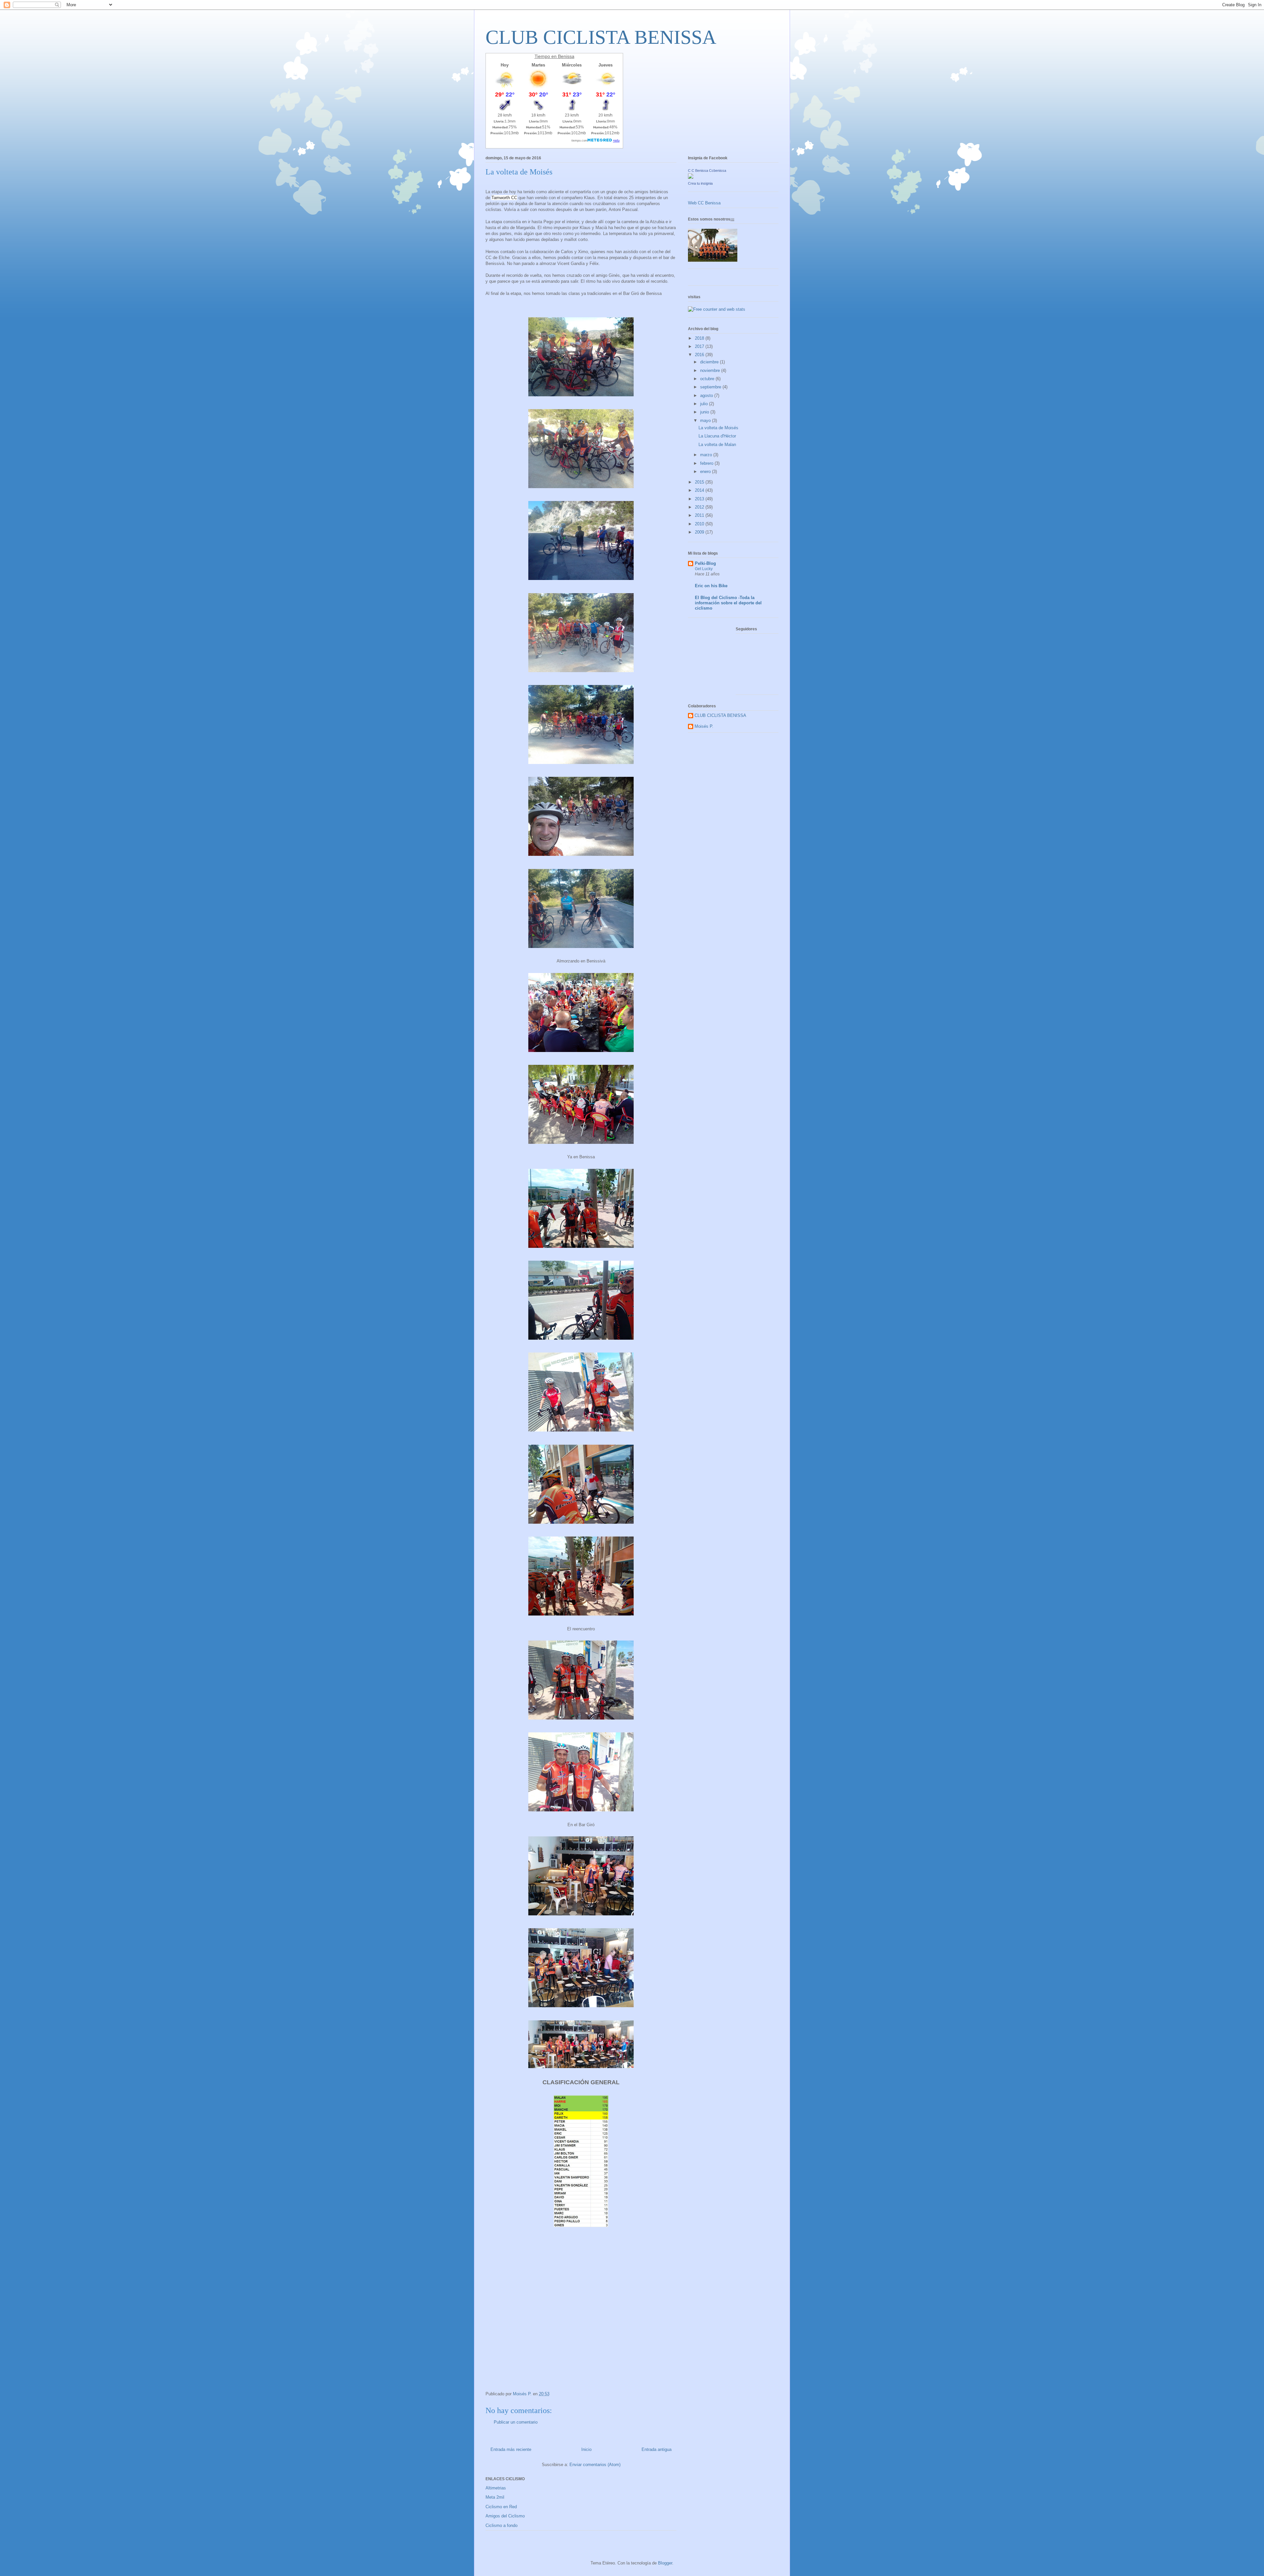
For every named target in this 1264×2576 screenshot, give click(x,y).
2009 (700, 532)
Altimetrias (496, 2488)
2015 (700, 482)
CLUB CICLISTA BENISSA (601, 37)
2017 (700, 346)
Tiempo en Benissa (554, 56)
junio (705, 412)
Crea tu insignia (700, 183)
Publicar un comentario (516, 2422)
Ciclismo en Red (501, 2507)
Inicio (586, 2449)
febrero (707, 463)
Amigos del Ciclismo (505, 2516)
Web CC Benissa (704, 203)
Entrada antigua (657, 2449)
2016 (700, 355)
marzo (707, 455)
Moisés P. (704, 726)
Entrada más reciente (511, 2449)
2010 (700, 524)
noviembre (711, 370)
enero (706, 472)
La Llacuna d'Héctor (717, 436)
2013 (700, 499)
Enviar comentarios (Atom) (595, 2465)
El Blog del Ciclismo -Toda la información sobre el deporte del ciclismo (728, 603)
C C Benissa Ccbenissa (707, 171)
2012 (700, 507)
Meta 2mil (495, 2497)
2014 (700, 490)
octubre (708, 379)
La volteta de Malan (717, 445)
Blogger (665, 2563)
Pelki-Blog (705, 563)
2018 (700, 338)
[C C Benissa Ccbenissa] (691, 177)
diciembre (710, 362)
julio (705, 404)
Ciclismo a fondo (501, 2525)
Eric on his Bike (711, 586)
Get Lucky (704, 569)
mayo (706, 421)
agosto (707, 395)
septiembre (711, 387)
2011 (700, 515)
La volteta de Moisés (718, 428)
